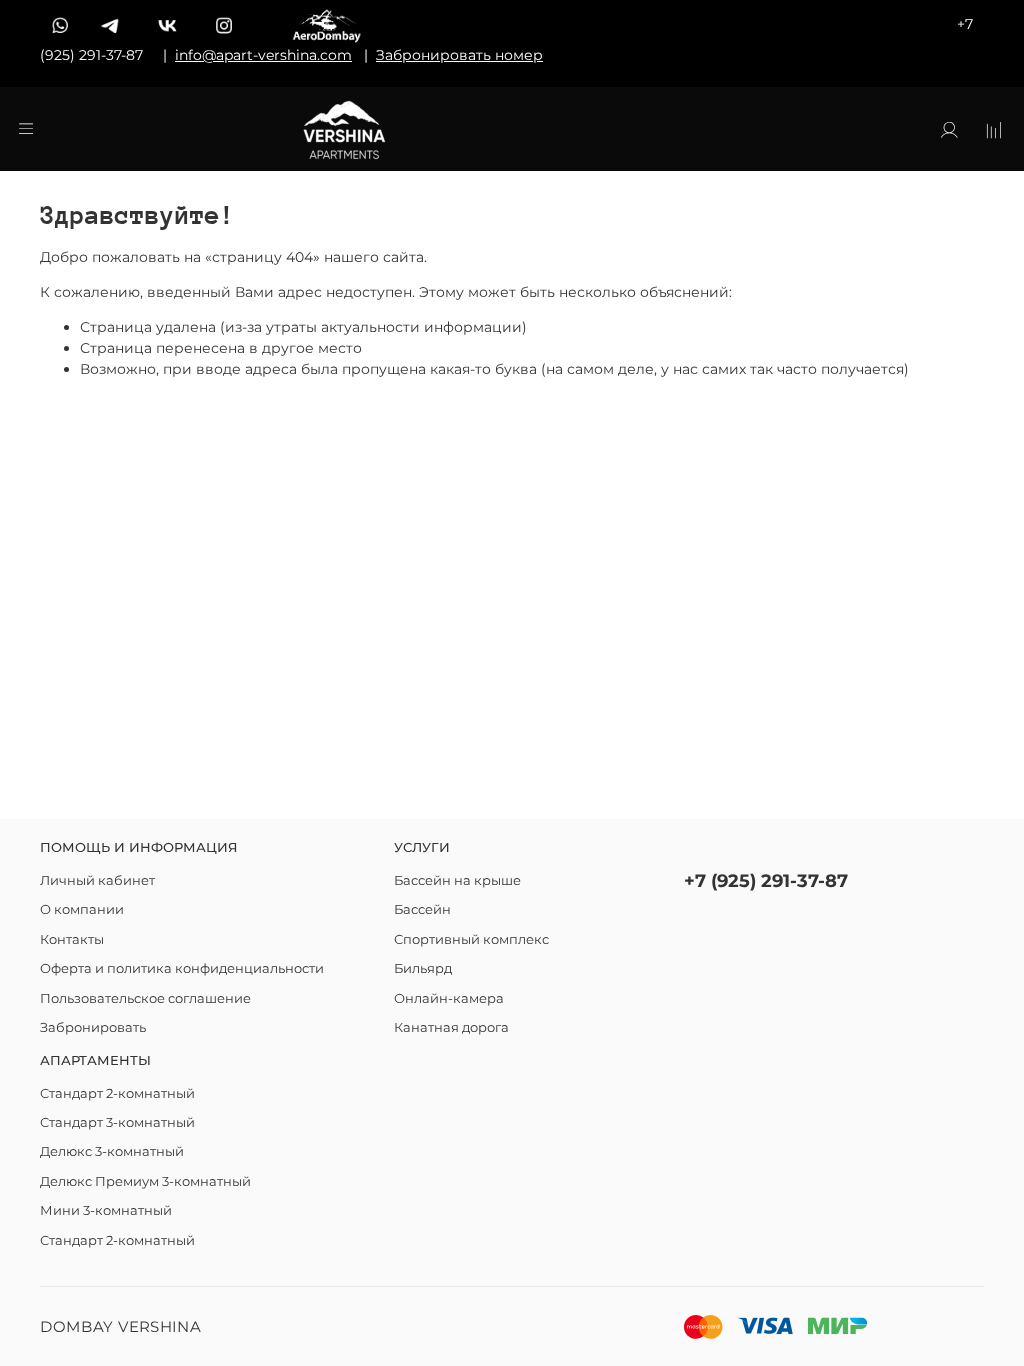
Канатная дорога (451, 1027)
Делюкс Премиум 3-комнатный (145, 1181)
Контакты (72, 939)
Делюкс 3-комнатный (112, 1151)
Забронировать (93, 1027)
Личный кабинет (97, 880)
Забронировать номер (459, 55)
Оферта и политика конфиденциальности (182, 968)
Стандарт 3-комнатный (117, 1122)
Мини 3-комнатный (106, 1210)
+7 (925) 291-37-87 (766, 880)
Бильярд (423, 968)
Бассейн (422, 909)
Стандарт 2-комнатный (117, 1093)
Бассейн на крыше (457, 880)
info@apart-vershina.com (263, 55)
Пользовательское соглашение (145, 998)
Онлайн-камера (449, 998)
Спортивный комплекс (471, 939)
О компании (82, 909)
